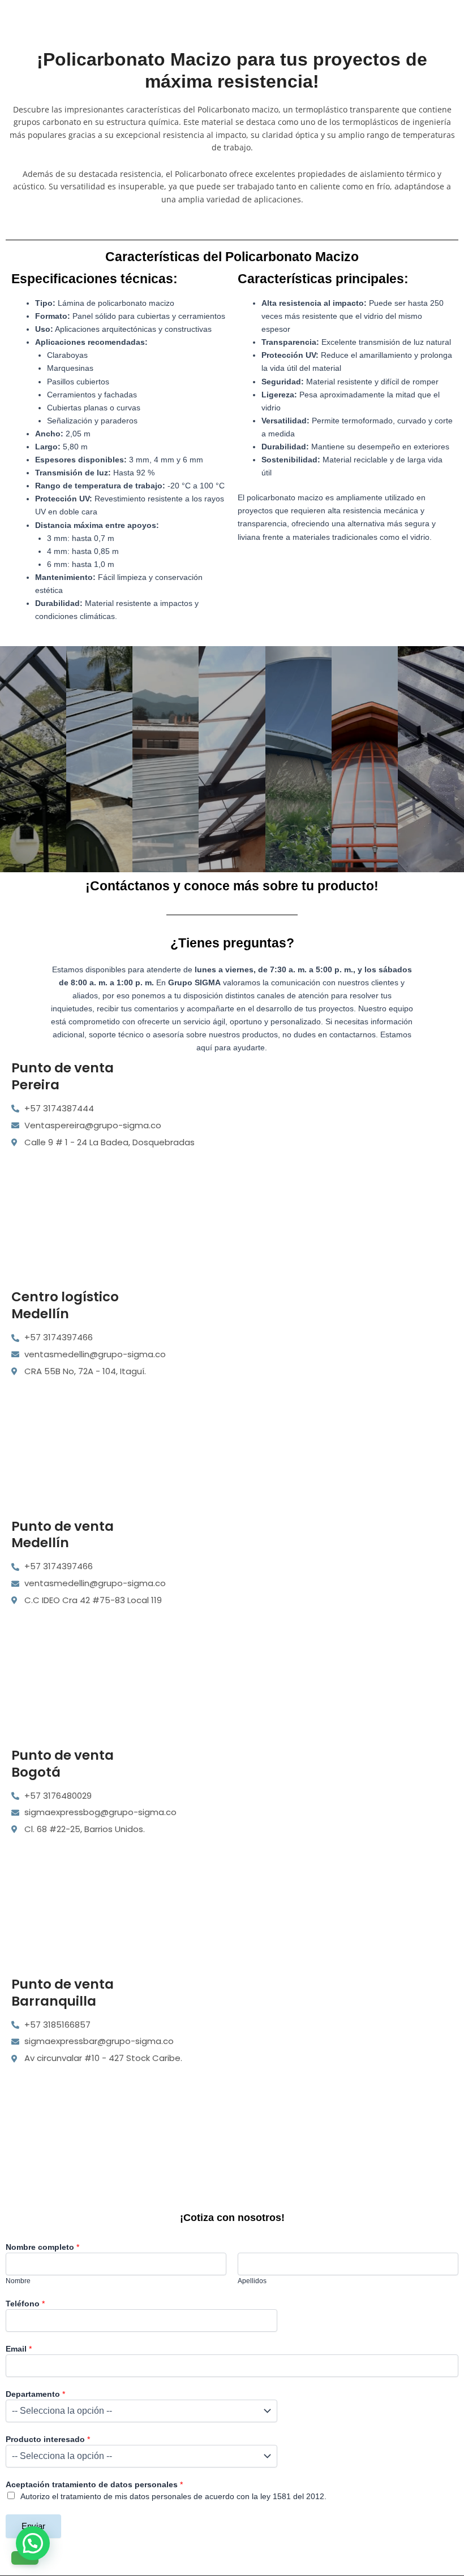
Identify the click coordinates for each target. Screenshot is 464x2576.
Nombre (18, 2281)
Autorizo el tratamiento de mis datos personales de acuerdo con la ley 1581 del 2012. (173, 2496)
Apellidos (252, 2281)
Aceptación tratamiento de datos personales (94, 2484)
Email (19, 2349)
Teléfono (25, 2304)
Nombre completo (42, 2247)
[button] (33, 2543)
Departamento (35, 2394)
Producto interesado (48, 2439)
